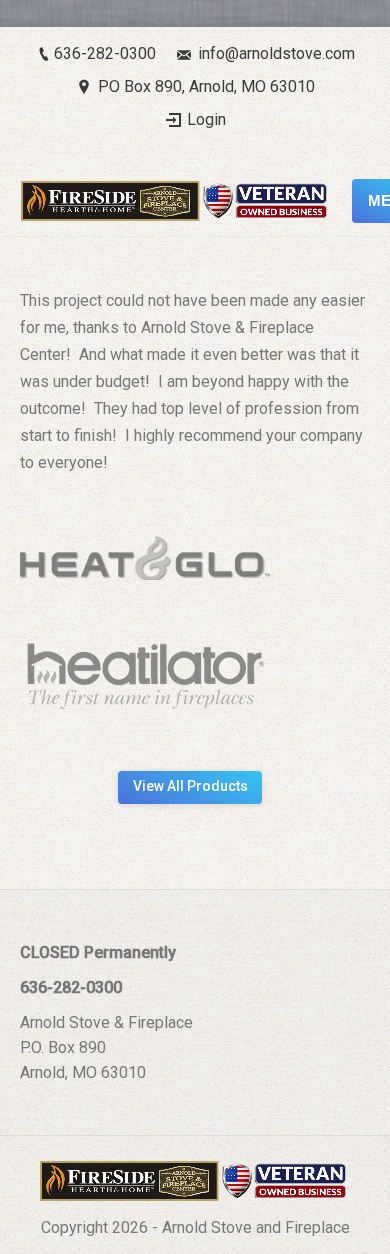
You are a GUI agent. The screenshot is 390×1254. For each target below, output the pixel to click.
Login (206, 119)
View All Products (190, 786)
